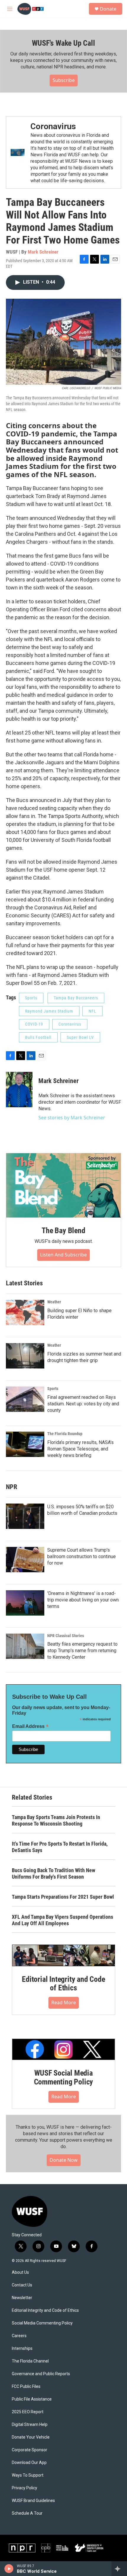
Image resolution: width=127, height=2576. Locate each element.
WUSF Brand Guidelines (33, 2501)
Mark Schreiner (43, 252)
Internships (22, 2349)
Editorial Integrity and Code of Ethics (63, 1984)
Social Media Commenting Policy (42, 2323)
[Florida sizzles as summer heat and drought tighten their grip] (25, 1356)
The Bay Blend (63, 1230)
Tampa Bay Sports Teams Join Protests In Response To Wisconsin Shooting (56, 1820)
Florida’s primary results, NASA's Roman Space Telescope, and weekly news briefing (80, 1449)
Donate (108, 9)
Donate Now (64, 2160)
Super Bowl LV (80, 1037)
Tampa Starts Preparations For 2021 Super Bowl (63, 1897)
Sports (31, 998)
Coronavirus (53, 126)
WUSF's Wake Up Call (63, 43)
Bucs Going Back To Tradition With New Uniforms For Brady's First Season (53, 1873)
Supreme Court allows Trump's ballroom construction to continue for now (82, 1556)
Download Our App (29, 2463)
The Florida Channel (30, 2361)
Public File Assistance (32, 2399)
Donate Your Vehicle (31, 2437)
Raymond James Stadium (49, 1011)
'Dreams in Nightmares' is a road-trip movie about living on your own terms (83, 1600)
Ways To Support (28, 2475)
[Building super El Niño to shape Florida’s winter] (25, 1312)
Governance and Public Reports (41, 2374)
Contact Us (22, 2285)
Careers (19, 2336)
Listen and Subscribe (63, 1255)
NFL (92, 1011)
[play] (9, 2569)
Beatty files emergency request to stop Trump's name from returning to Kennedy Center (82, 1651)
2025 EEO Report (28, 2412)
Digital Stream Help (30, 2425)
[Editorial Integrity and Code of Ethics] (63, 1955)
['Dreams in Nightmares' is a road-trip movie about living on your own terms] (25, 1603)
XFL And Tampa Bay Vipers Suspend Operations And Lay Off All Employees (62, 1920)
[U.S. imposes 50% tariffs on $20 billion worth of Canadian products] (25, 1516)
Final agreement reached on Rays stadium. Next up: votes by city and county (83, 1404)
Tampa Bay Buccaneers (76, 998)
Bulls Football (38, 1037)
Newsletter (22, 2298)
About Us (20, 2272)
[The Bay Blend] (63, 1185)
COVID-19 (34, 1024)
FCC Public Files (26, 2387)
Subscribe (64, 80)
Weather (54, 1302)
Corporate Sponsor (30, 2450)
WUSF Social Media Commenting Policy (64, 2077)
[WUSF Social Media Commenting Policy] (63, 2049)
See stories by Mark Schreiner (72, 1118)
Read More (64, 2002)
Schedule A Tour (27, 2513)
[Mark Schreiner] (19, 1090)
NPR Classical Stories (66, 1636)
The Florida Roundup (65, 1434)
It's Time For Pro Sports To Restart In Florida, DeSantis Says (60, 1847)
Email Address (30, 1726)
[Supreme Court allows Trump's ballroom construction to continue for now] (25, 1560)
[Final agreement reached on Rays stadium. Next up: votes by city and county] (25, 1399)
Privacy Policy (25, 2488)
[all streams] (119, 2569)
